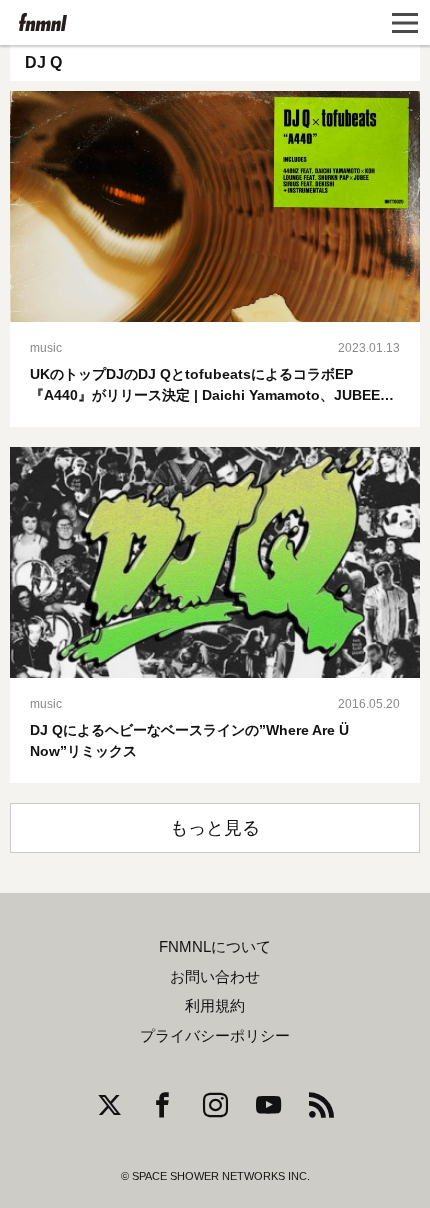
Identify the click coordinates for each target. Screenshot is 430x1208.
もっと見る (215, 828)
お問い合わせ (215, 977)
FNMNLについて (215, 947)
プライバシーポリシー (215, 1036)
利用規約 (215, 1006)
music (46, 348)
